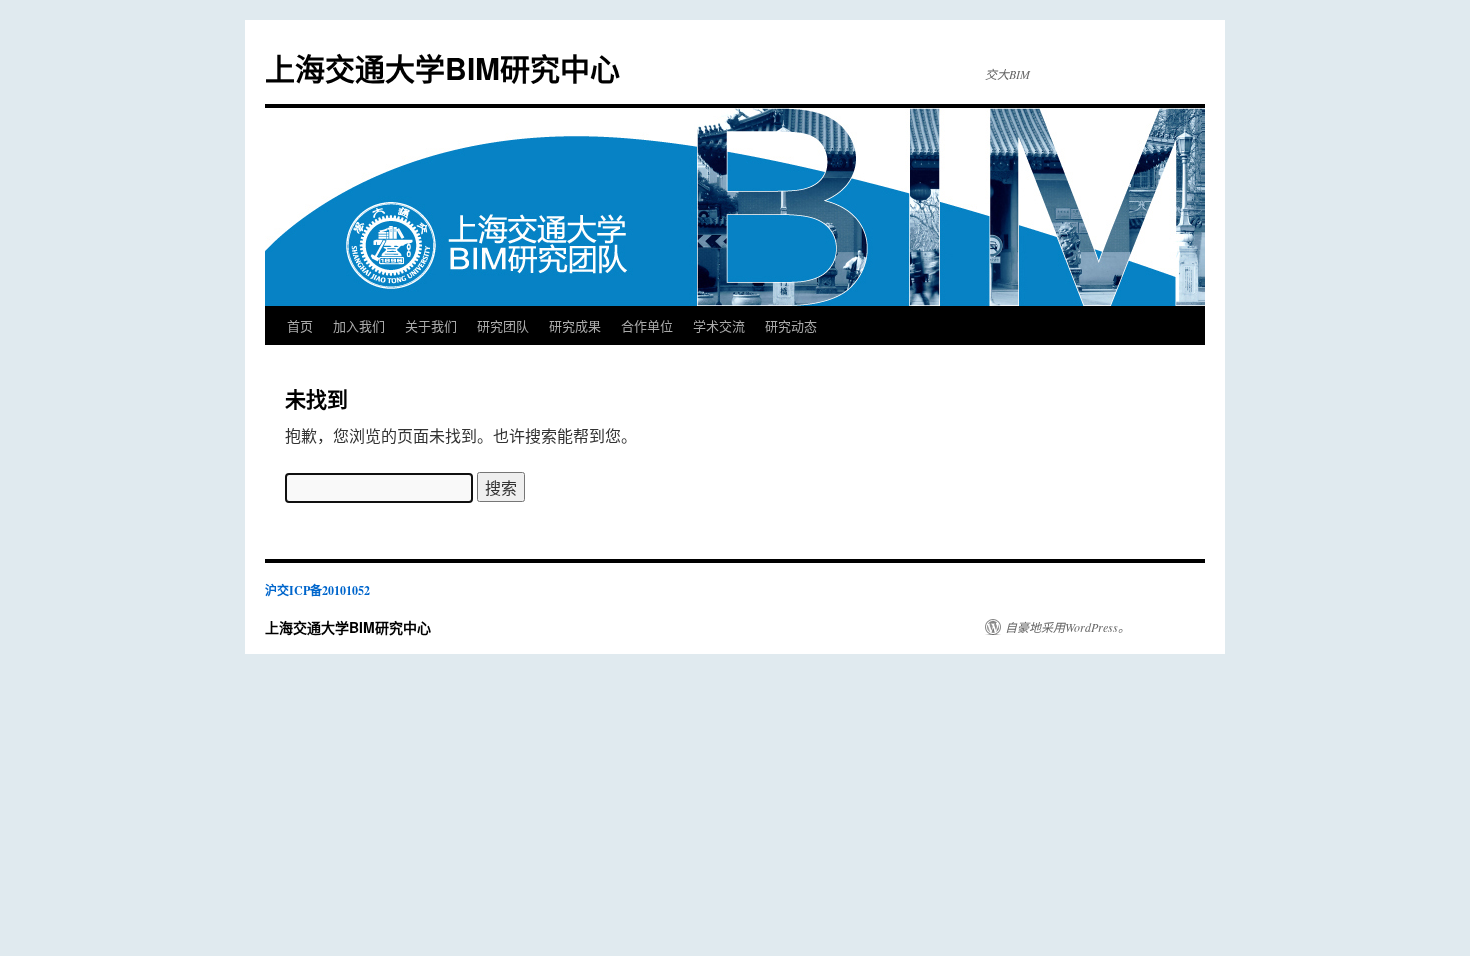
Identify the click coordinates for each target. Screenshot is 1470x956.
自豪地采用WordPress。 (1067, 627)
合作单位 (647, 325)
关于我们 (431, 325)
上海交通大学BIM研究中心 (442, 67)
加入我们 (359, 325)
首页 (300, 325)
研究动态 (791, 325)
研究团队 (503, 325)
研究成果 (575, 325)
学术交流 (719, 325)
